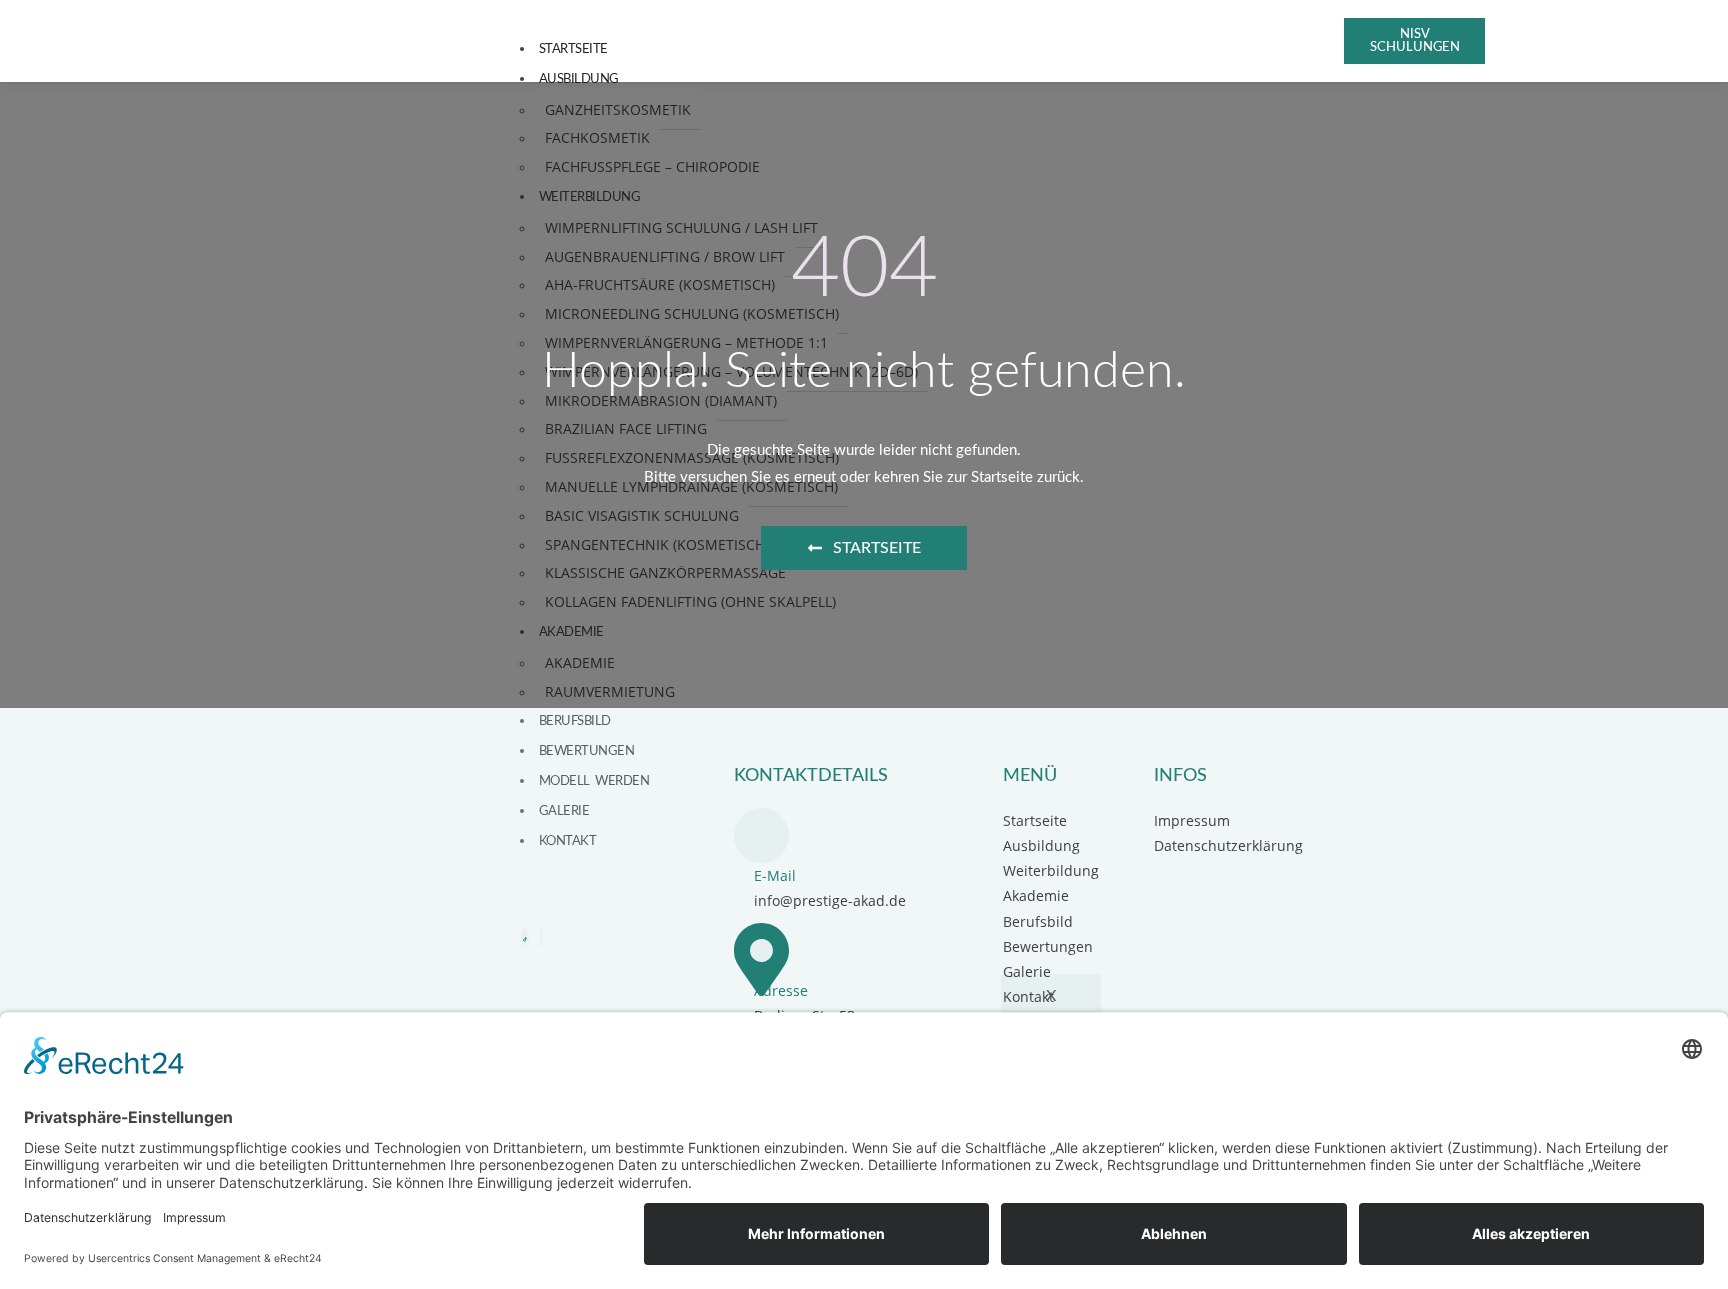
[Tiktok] (525, 937)
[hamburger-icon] (1289, 47)
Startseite (573, 49)
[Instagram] (541, 937)
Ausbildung (579, 79)
